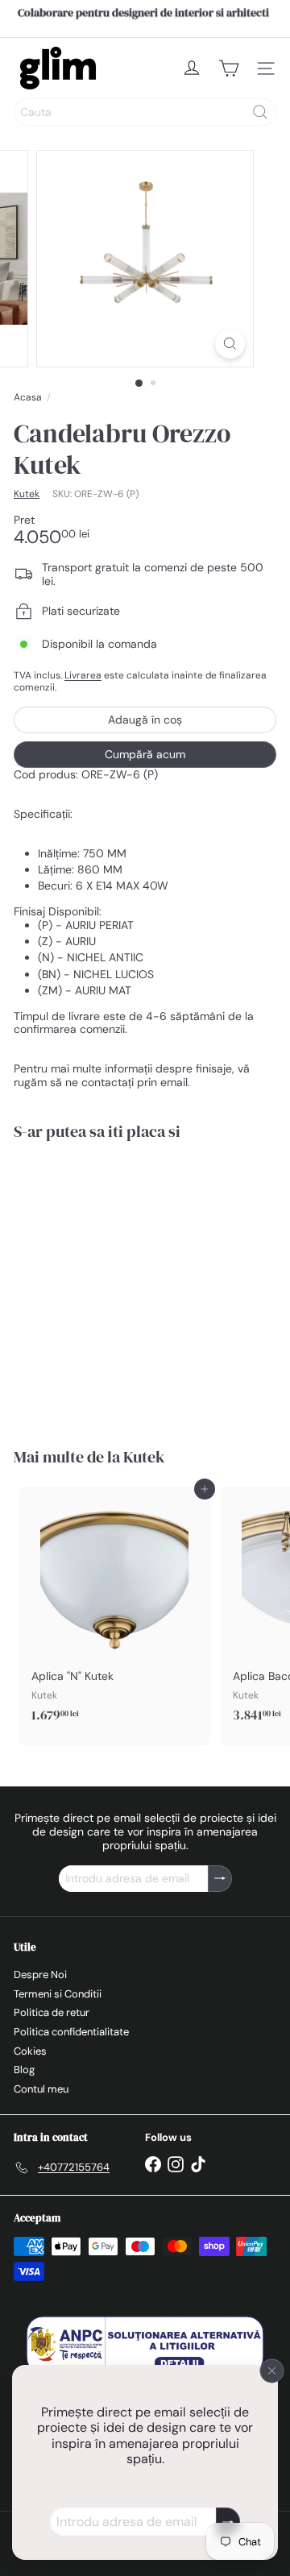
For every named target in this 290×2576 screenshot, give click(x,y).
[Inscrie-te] (228, 2522)
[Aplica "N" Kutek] (114, 1609)
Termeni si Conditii (58, 1994)
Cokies (30, 2051)
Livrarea (83, 675)
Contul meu (41, 2089)
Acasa (28, 397)
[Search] (260, 112)
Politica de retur (52, 2012)
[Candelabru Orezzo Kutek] (114, 1284)
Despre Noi (40, 1975)
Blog (24, 2070)
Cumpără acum (145, 754)
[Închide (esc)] (272, 2371)
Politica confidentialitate (71, 2032)
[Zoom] (230, 344)
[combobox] (145, 112)
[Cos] (229, 68)
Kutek (144, 1457)
